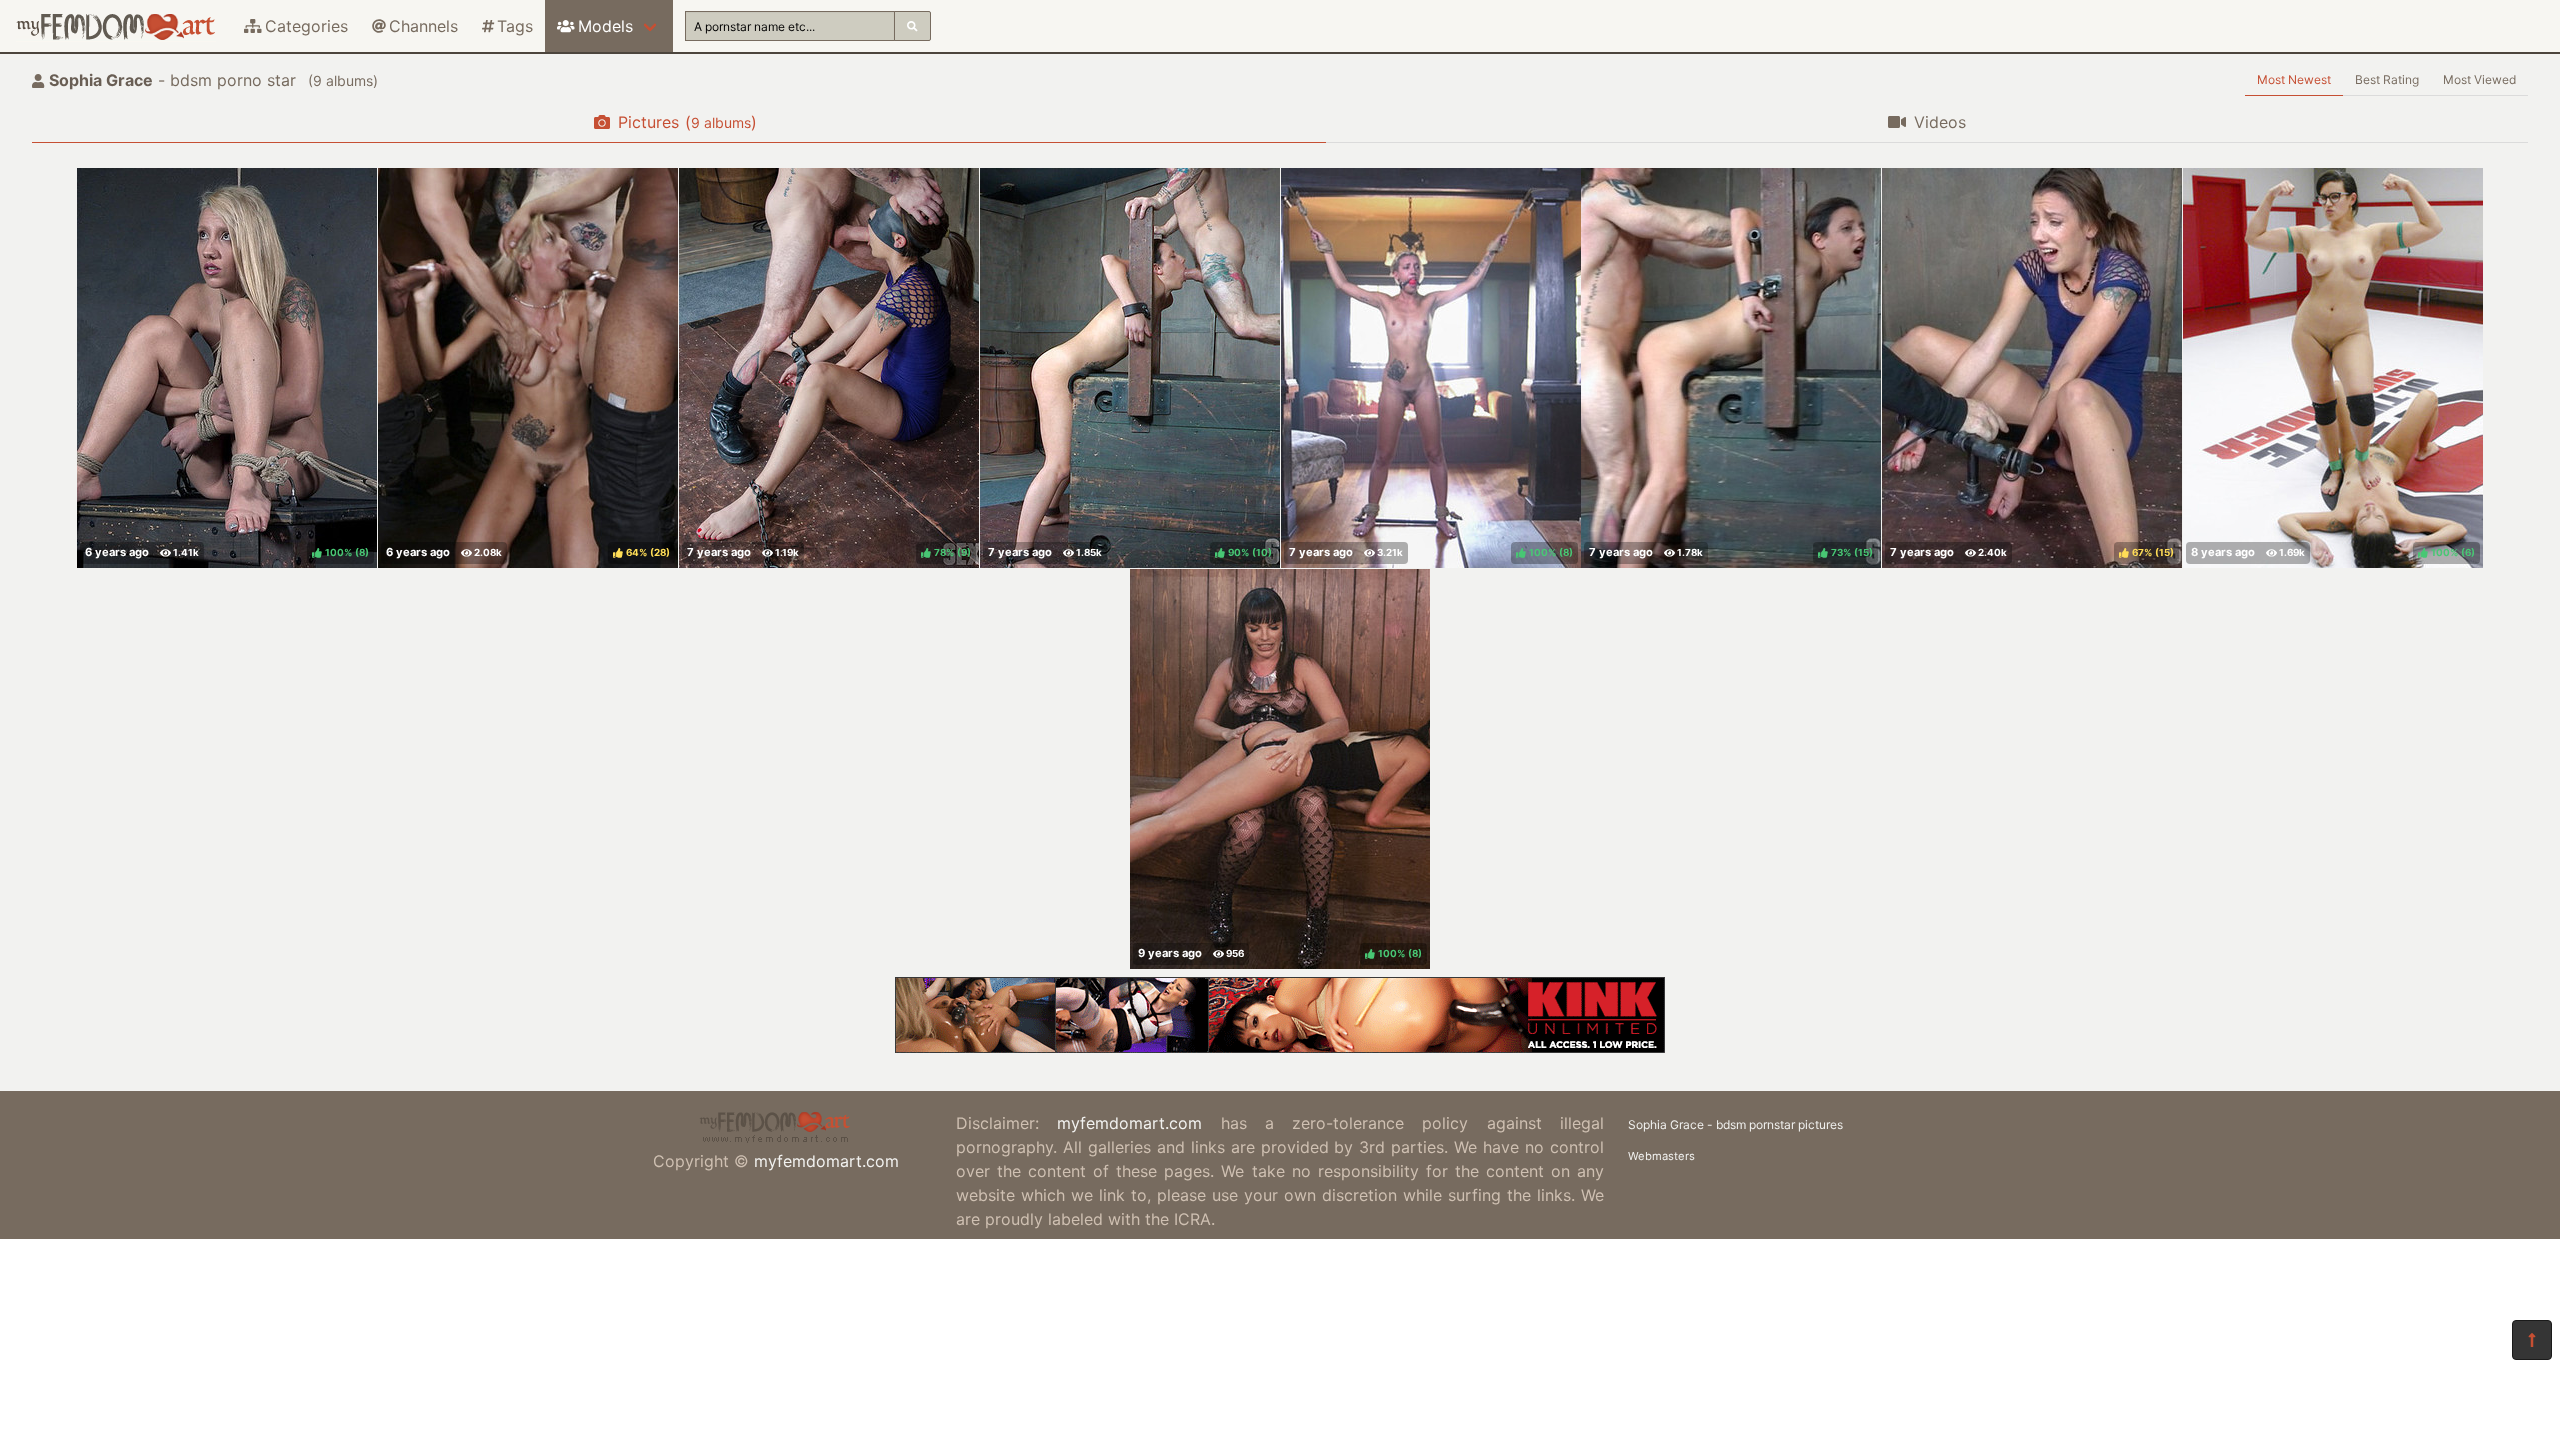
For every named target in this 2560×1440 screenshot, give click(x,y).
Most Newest (2294, 79)
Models (605, 26)
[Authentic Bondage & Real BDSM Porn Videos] (1280, 1047)
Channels (423, 26)
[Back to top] (2532, 1340)
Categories (306, 26)
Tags (515, 26)
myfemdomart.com (826, 1161)
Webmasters (1661, 1156)
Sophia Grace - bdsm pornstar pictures (1735, 1124)
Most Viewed (2479, 79)
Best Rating (2387, 79)
